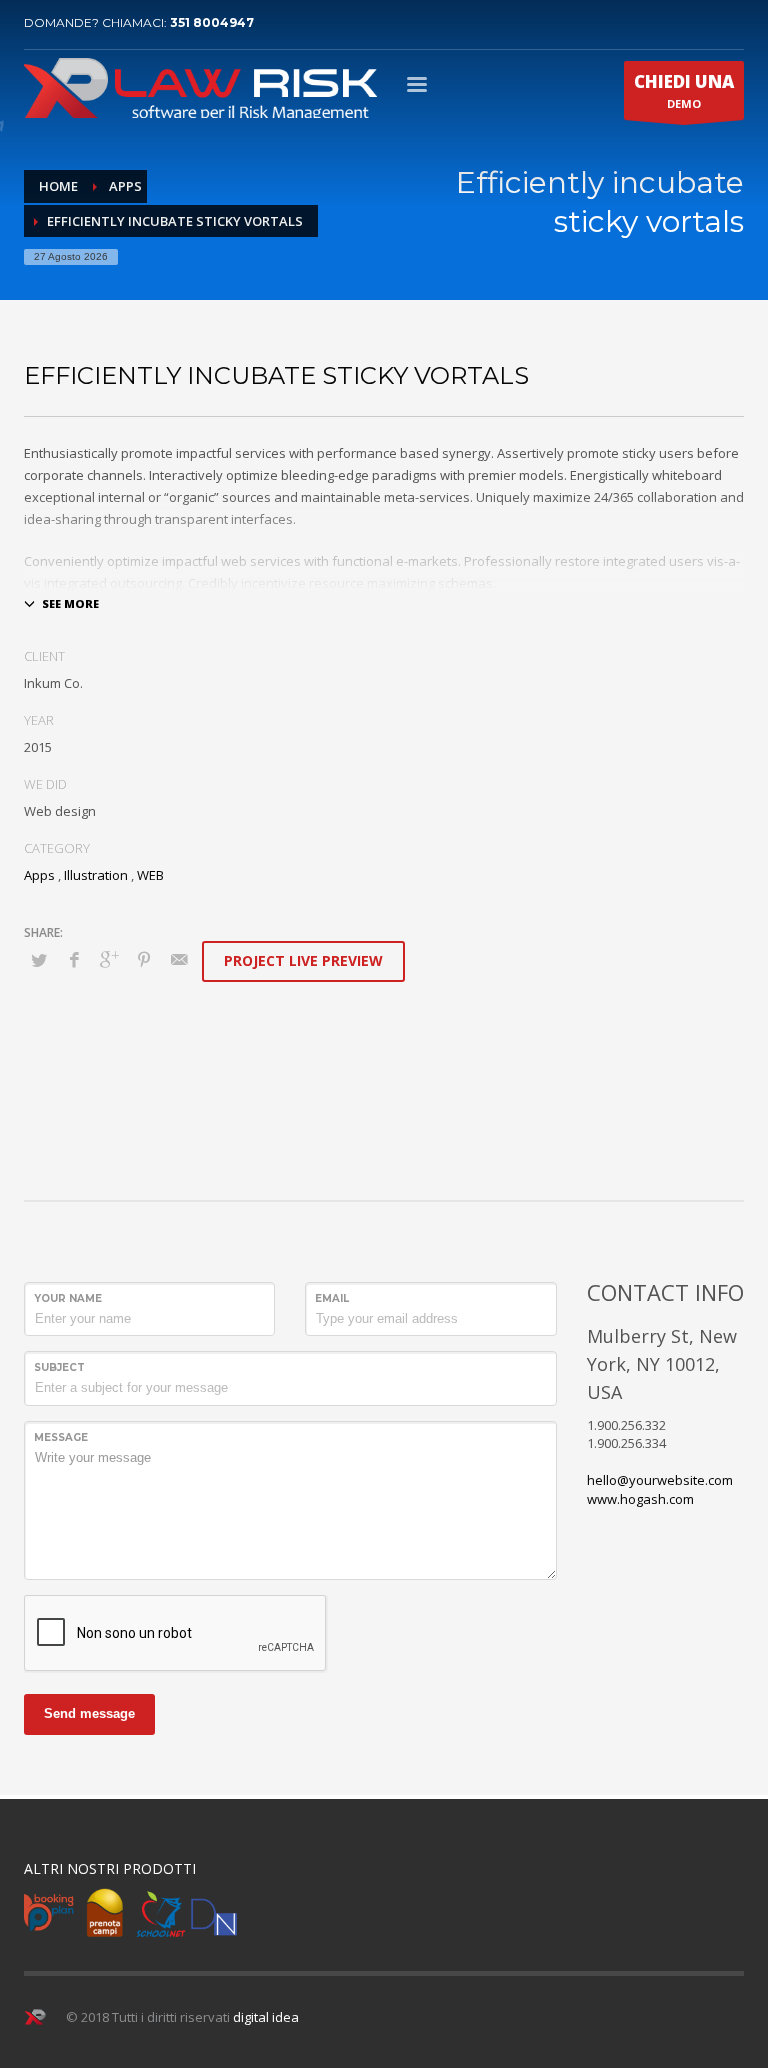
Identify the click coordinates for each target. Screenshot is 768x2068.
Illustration (96, 875)
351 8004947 (212, 22)
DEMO (684, 90)
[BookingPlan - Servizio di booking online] (49, 1913)
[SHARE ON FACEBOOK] (74, 959)
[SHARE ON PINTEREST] (144, 959)
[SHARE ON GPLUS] (109, 959)
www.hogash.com (640, 1499)
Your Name (68, 1298)
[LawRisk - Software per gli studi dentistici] (214, 1913)
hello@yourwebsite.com (660, 1480)
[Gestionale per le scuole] (161, 1913)
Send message (89, 1713)
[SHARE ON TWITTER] (39, 960)
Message (61, 1437)
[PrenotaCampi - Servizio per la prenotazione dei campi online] (105, 1913)
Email (332, 1298)
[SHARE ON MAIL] (179, 959)
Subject (59, 1367)
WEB (150, 875)
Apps (39, 875)
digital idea (266, 2017)
